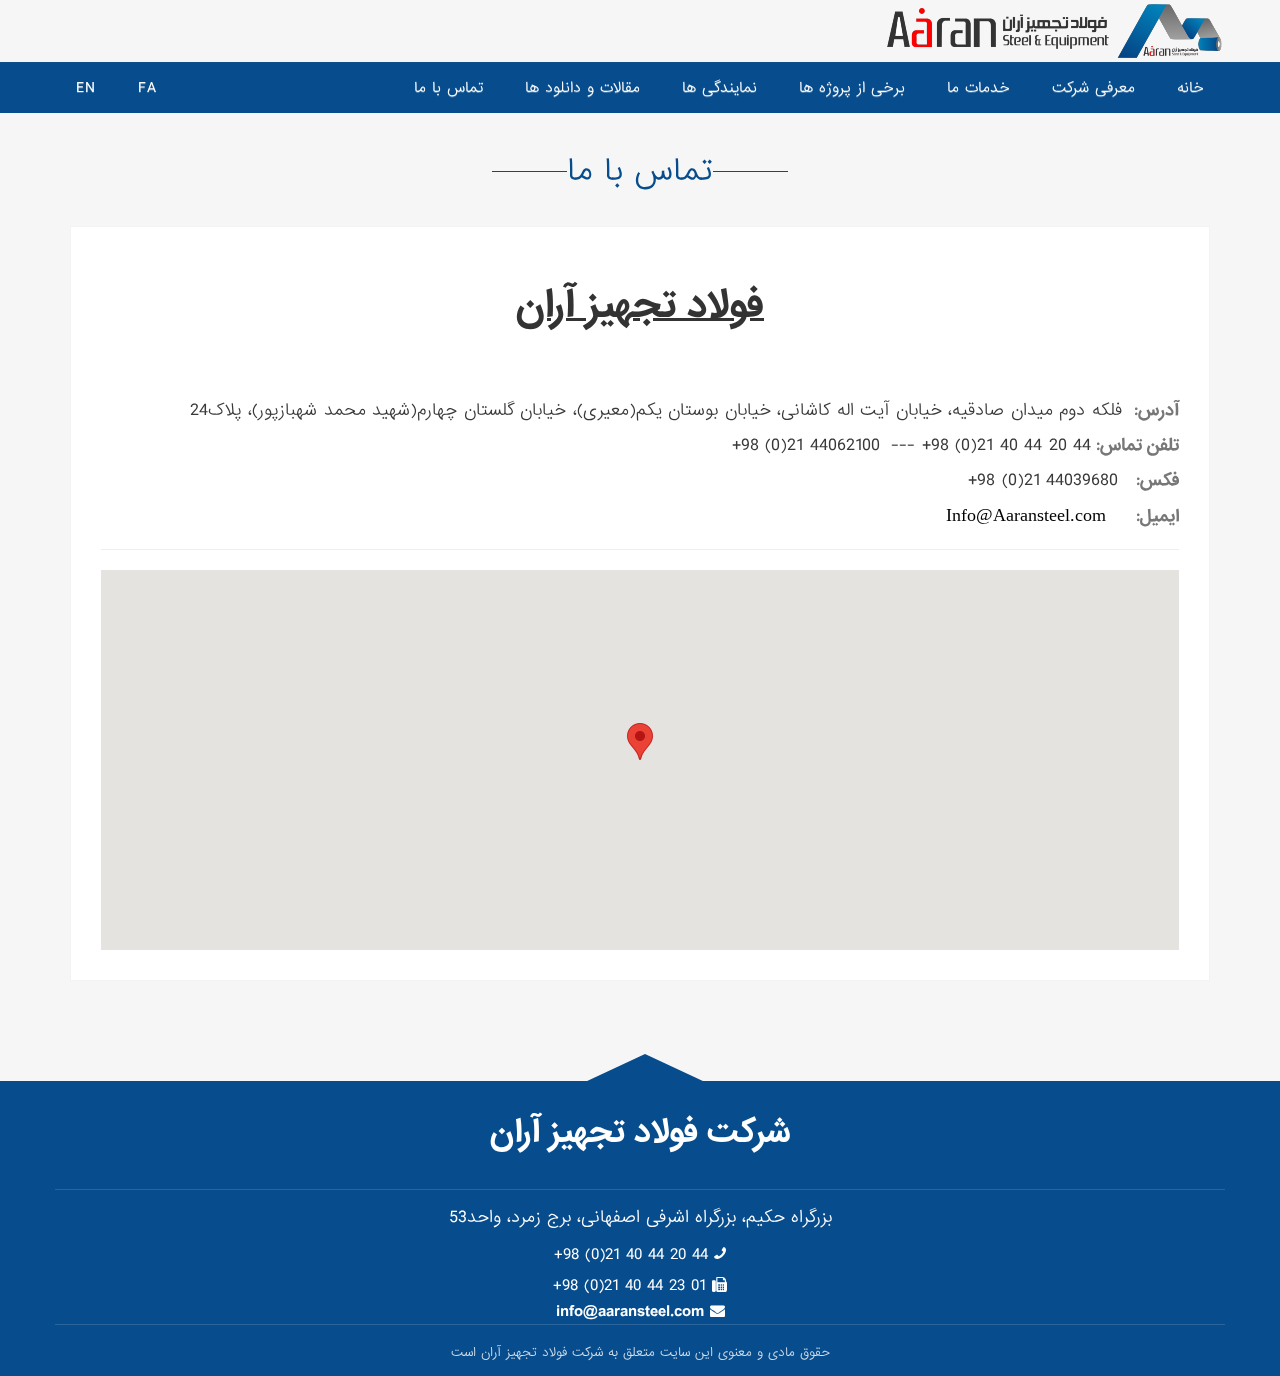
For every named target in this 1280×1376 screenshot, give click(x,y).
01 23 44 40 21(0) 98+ (629, 1285)
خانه (1190, 88)
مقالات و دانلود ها (582, 88)
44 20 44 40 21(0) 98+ (631, 1254)
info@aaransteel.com (630, 1311)
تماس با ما (448, 88)
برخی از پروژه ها (852, 88)
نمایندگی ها (719, 88)
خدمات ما (978, 88)
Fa (147, 88)
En (86, 88)
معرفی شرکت (1093, 88)
